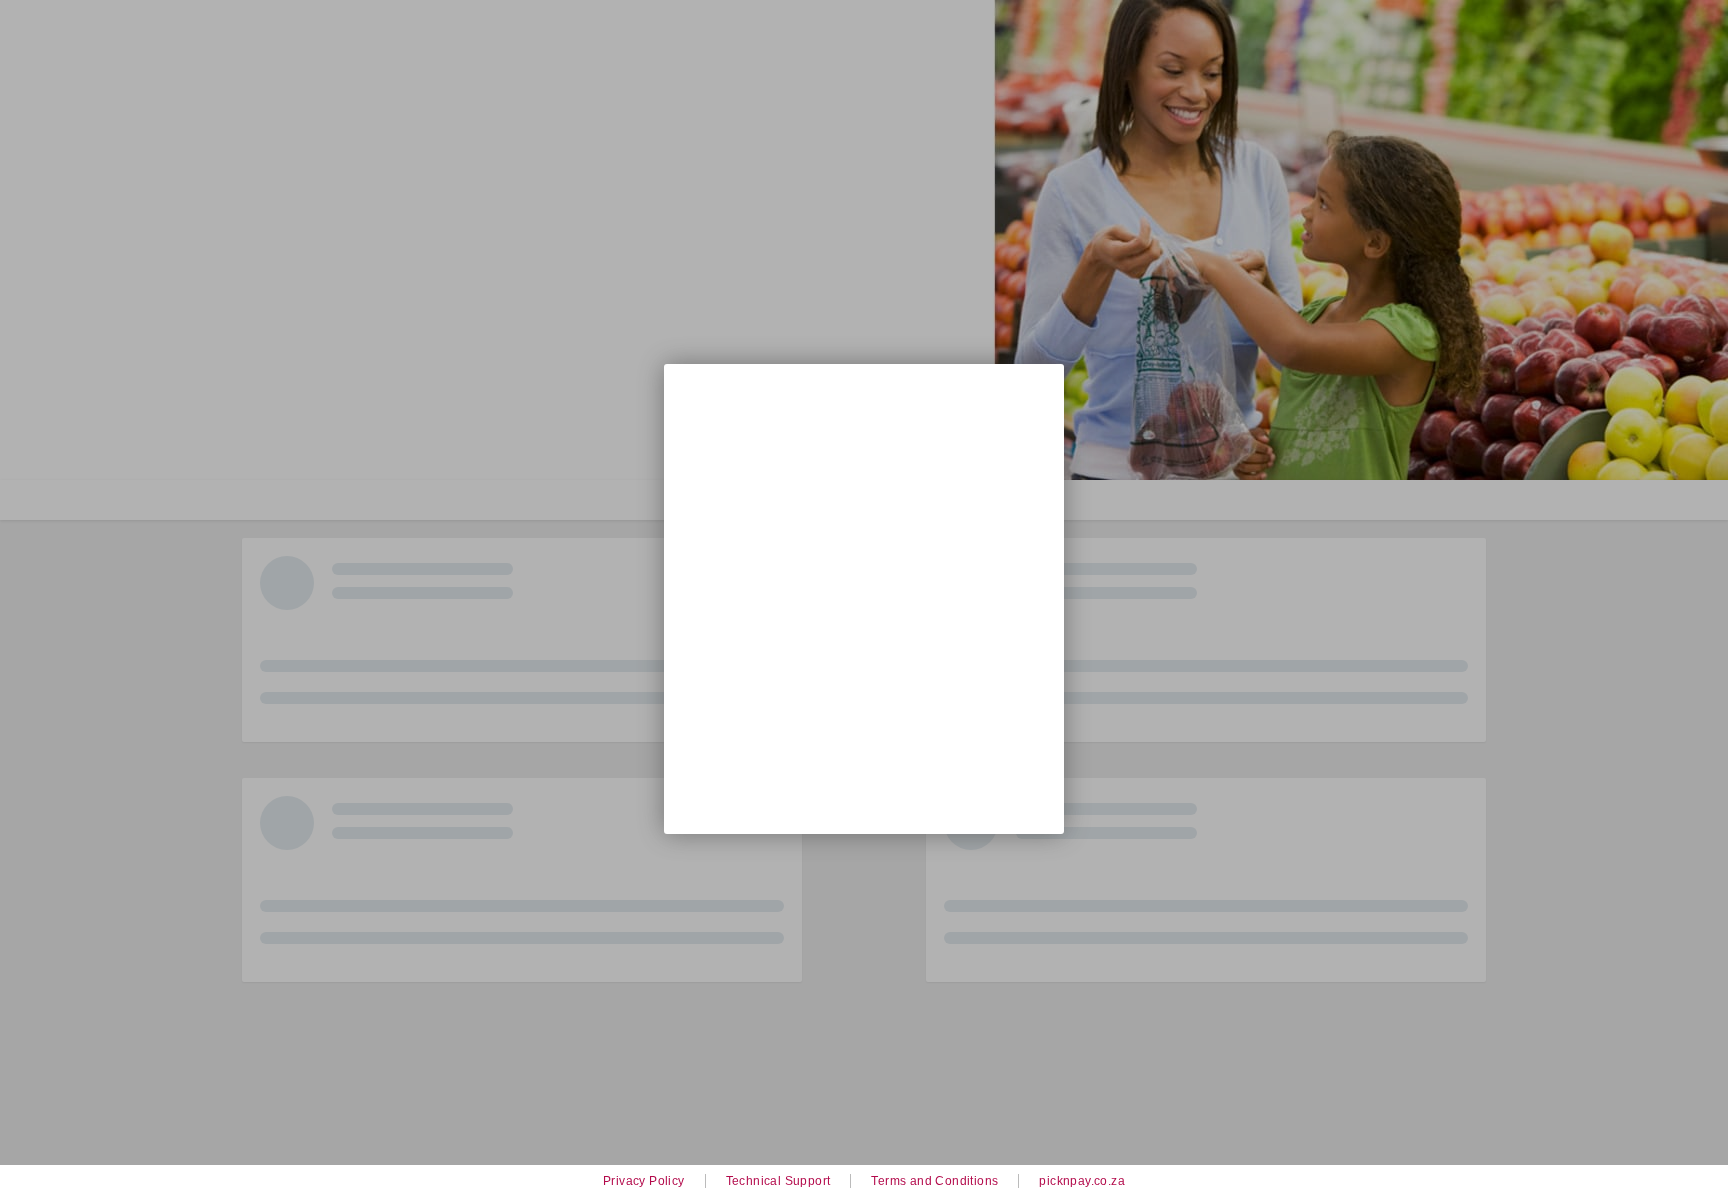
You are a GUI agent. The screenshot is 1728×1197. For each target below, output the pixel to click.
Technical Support (778, 1181)
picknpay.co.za (1082, 1181)
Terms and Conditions (934, 1181)
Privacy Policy (644, 1181)
